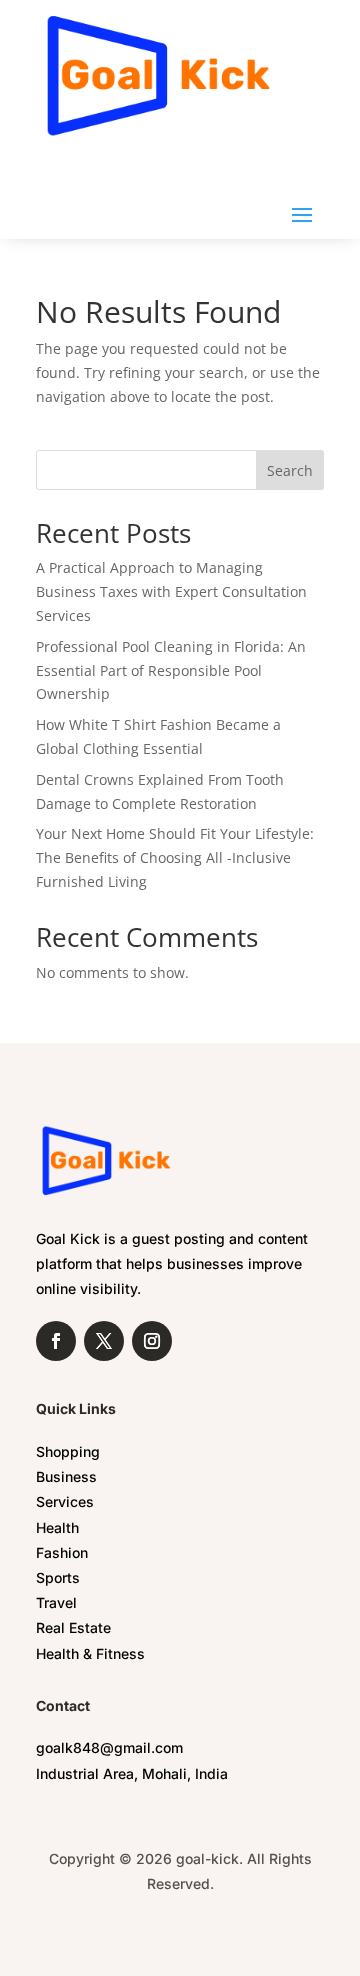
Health (57, 1527)
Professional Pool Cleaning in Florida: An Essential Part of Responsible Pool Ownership (171, 670)
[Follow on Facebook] (56, 1341)
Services (65, 1501)
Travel (56, 1602)
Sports (58, 1577)
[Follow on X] (104, 1341)
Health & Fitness (90, 1653)
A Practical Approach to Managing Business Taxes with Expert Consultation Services (171, 591)
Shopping (68, 1451)
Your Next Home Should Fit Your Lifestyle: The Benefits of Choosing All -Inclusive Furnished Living (175, 857)
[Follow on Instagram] (152, 1341)
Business (66, 1476)
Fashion (62, 1552)
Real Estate (73, 1627)
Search (290, 470)
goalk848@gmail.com (109, 1747)
